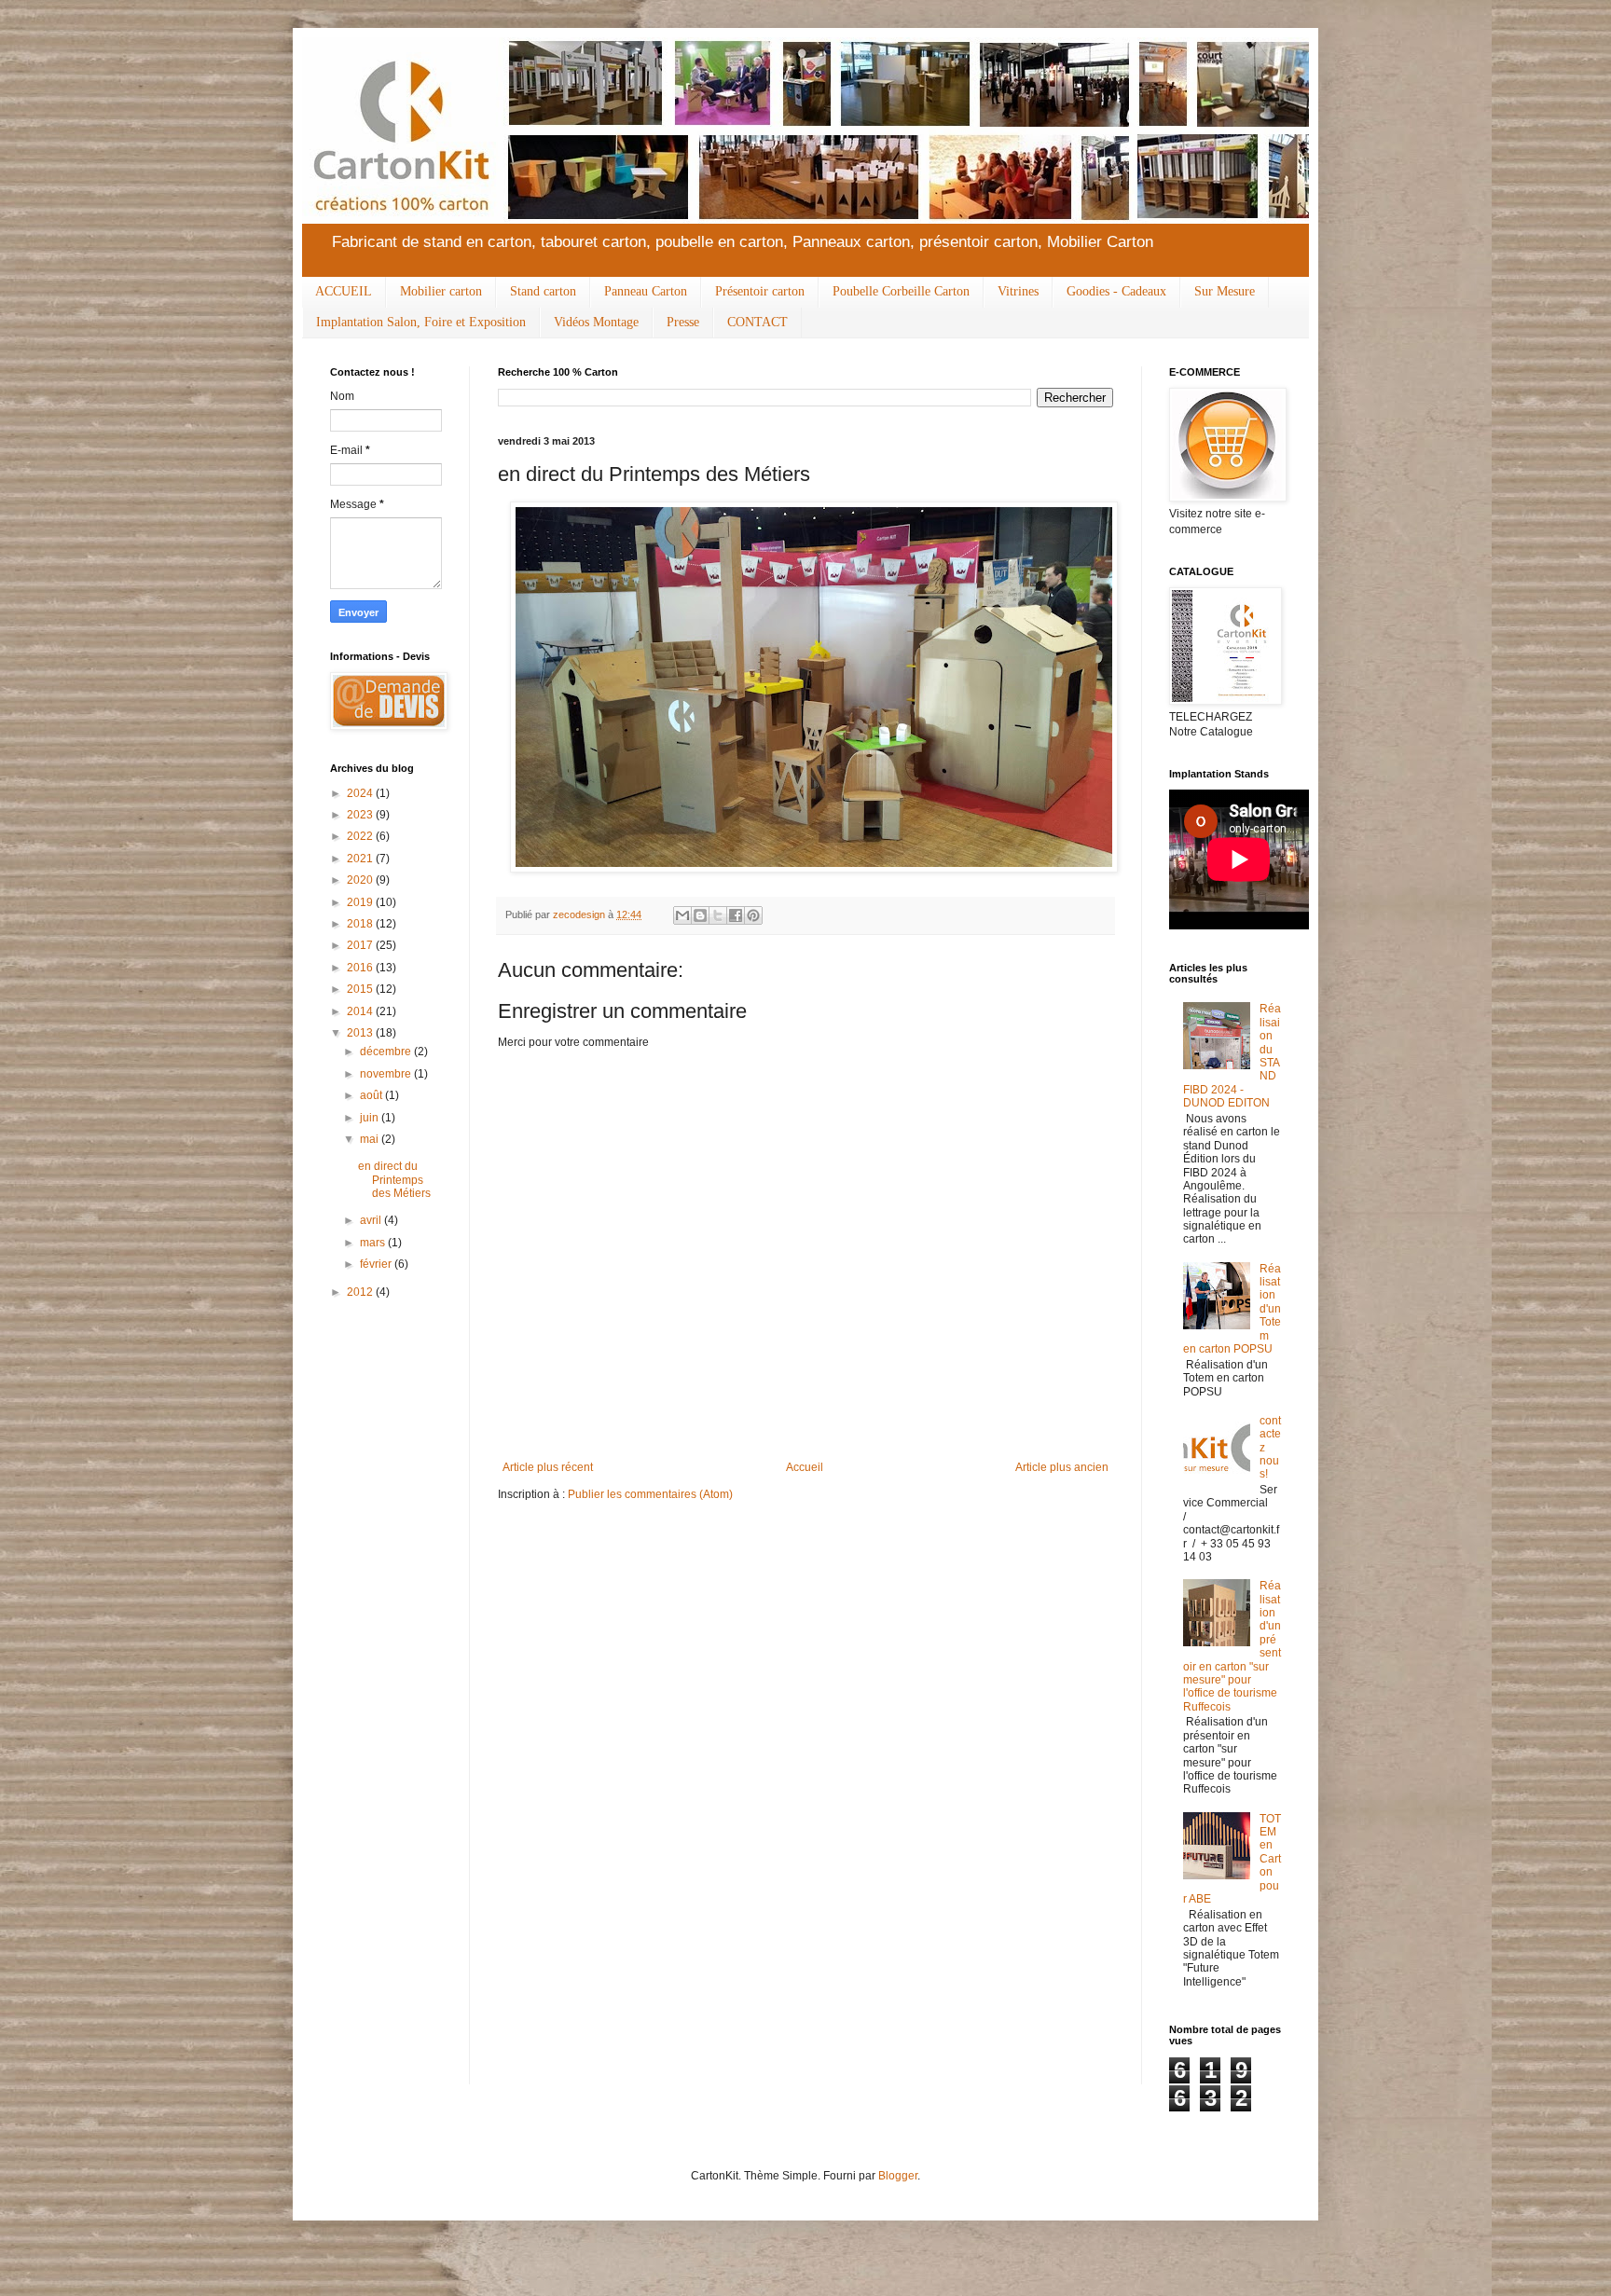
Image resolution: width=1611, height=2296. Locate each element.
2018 (361, 924)
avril (372, 1220)
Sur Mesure (1225, 291)
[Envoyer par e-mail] (682, 915)
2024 (361, 793)
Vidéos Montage (596, 322)
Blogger (898, 2176)
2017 (361, 945)
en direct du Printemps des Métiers (394, 1180)
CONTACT (757, 322)
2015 (361, 989)
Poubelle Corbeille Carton (901, 291)
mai (371, 1139)
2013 (361, 1033)
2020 (361, 880)
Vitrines (1018, 291)
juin (371, 1118)
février (377, 1264)
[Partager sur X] (718, 915)
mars (374, 1243)
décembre (387, 1052)
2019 (361, 902)
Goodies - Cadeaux (1116, 291)
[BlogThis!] (700, 915)
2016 (361, 968)
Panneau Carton (646, 291)
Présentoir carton (760, 291)
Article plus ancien (1062, 1467)
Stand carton (543, 291)
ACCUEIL (344, 291)
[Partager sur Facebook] (736, 915)
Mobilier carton (441, 291)
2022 (361, 836)
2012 (361, 1292)
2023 (361, 815)
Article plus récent (548, 1467)
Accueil (805, 1467)
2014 (361, 1011)
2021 (361, 859)
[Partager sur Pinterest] (753, 915)
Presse (683, 322)
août (372, 1095)
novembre (387, 1074)
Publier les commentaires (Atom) (650, 1494)
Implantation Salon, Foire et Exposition (421, 322)
